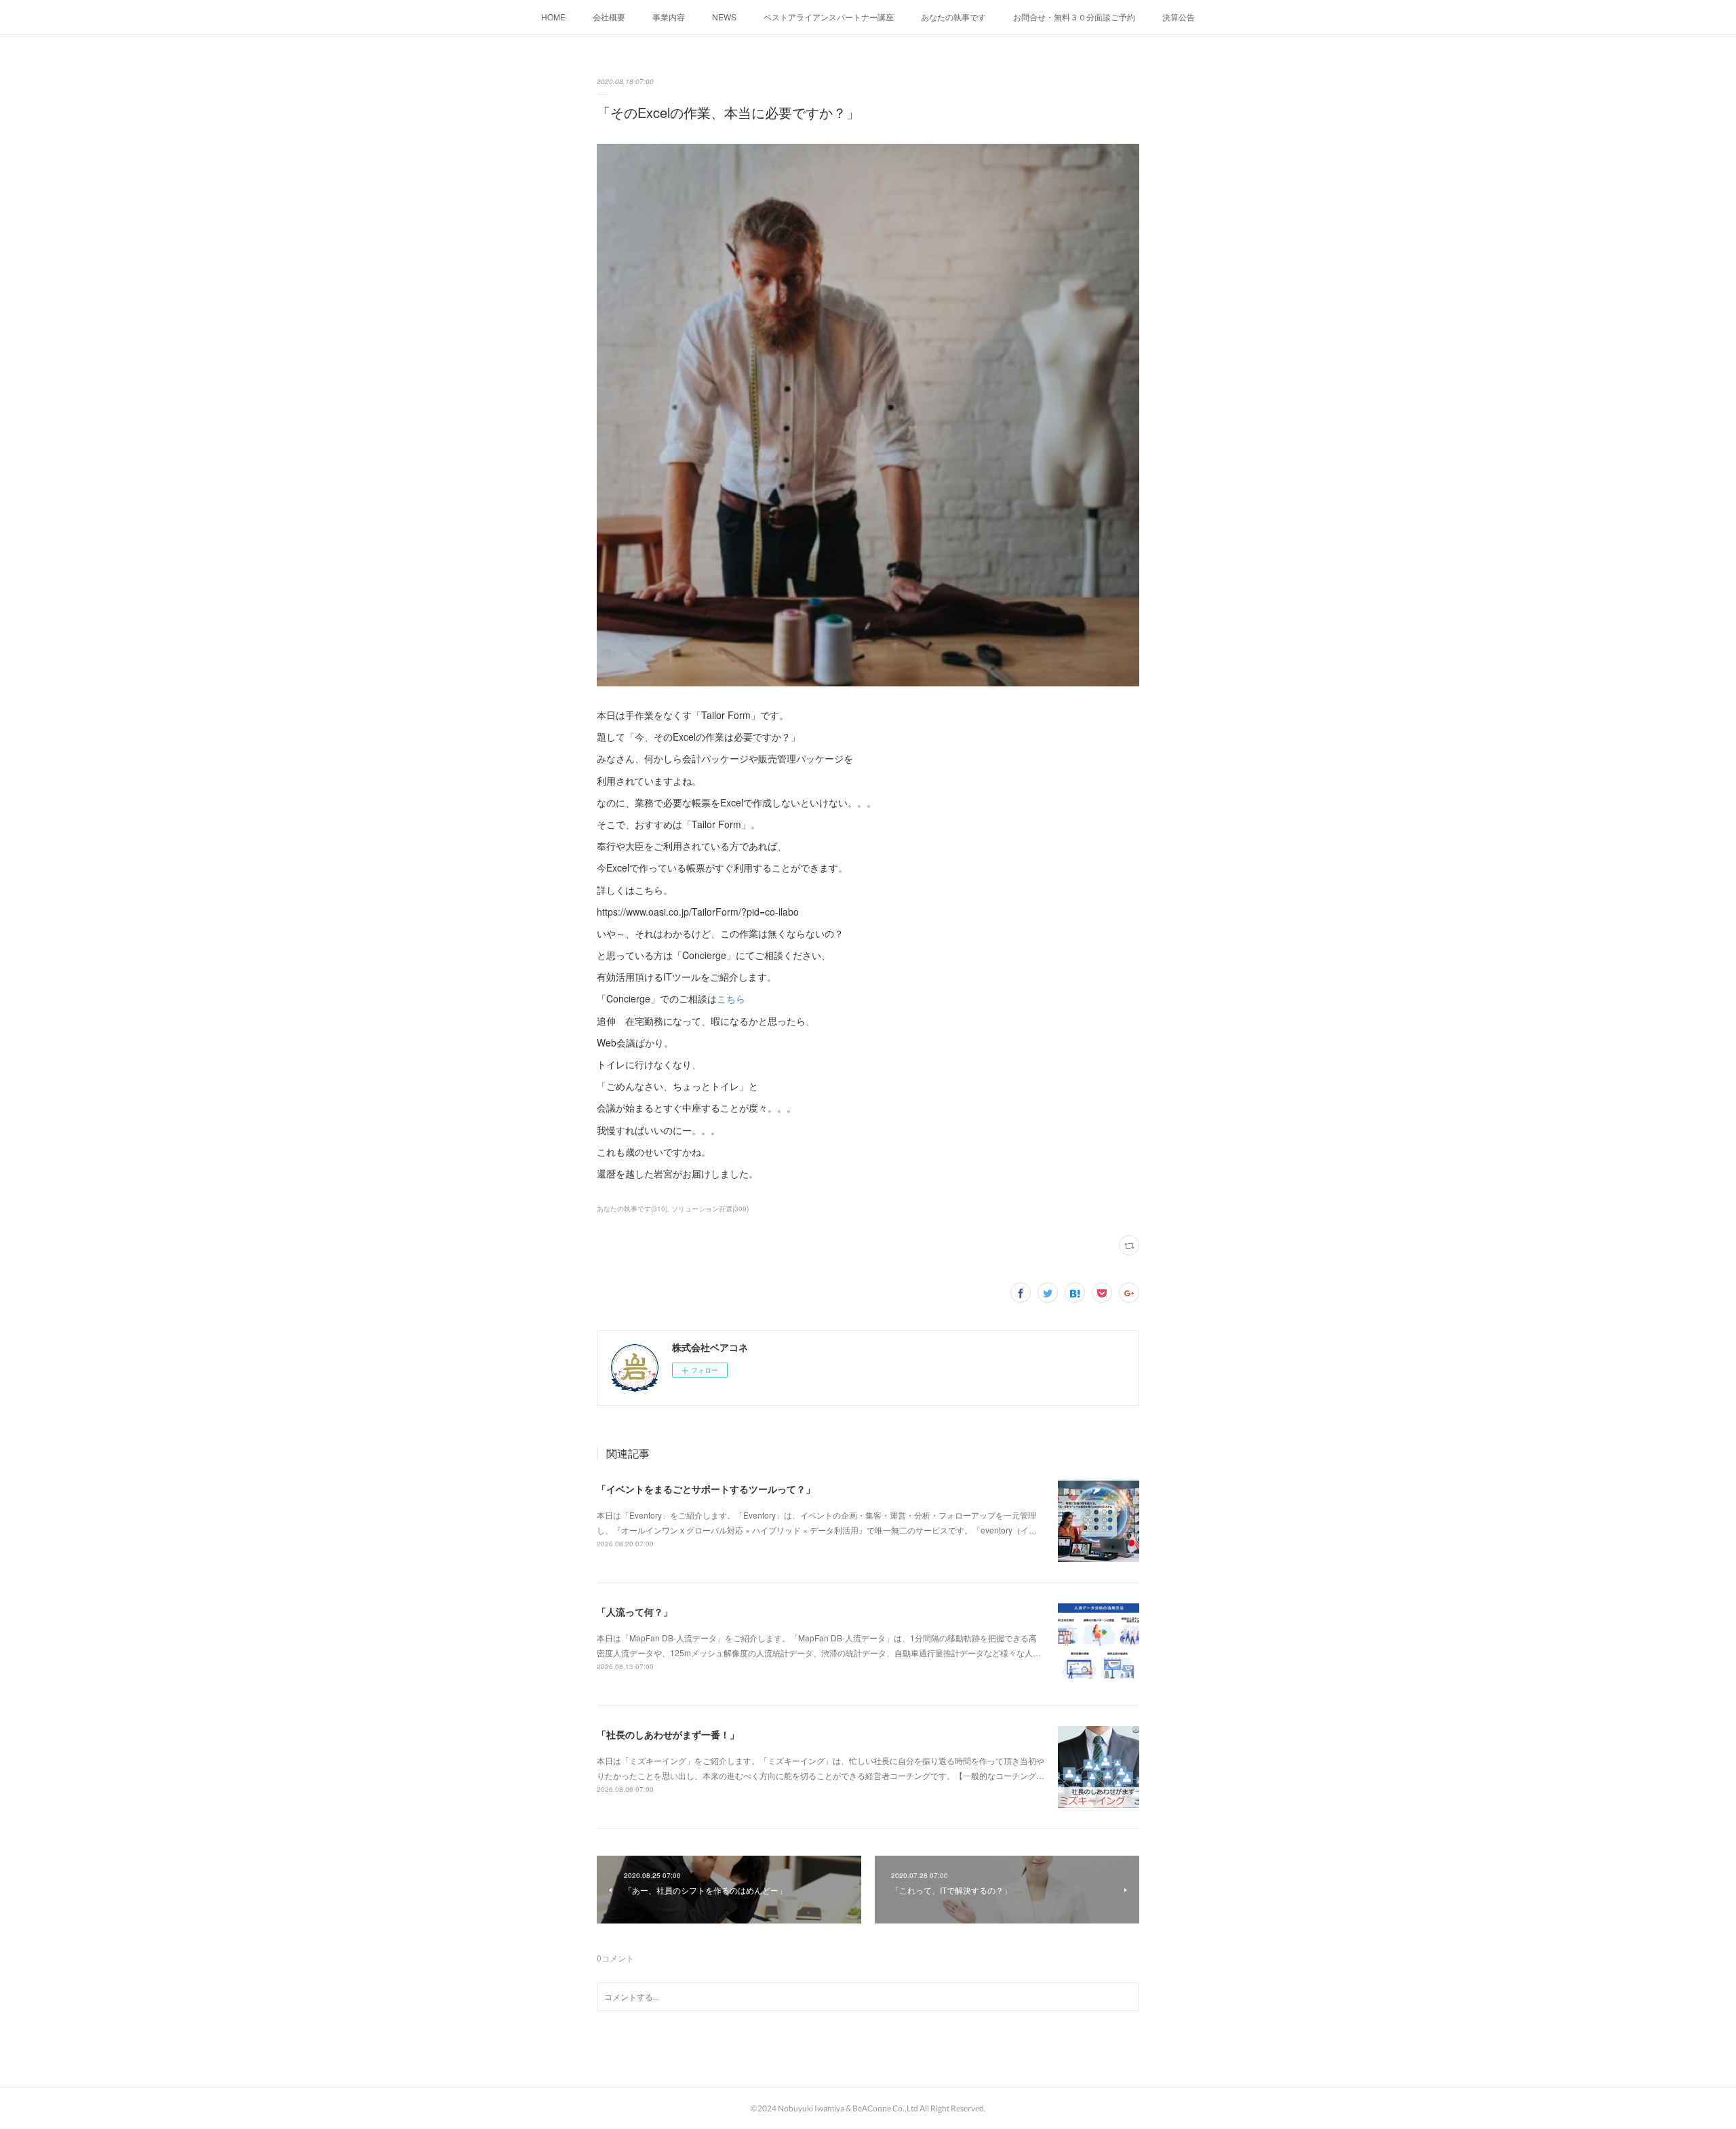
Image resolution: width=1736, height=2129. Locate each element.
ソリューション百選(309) (710, 1209)
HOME (553, 17)
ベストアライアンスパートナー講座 (829, 17)
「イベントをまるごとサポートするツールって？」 (706, 1489)
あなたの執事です (953, 17)
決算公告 (1179, 17)
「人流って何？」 (635, 1612)
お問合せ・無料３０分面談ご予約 (1074, 17)
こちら (731, 998)
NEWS (724, 17)
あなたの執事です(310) (632, 1209)
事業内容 (669, 17)
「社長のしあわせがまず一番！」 (668, 1734)
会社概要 (609, 17)
